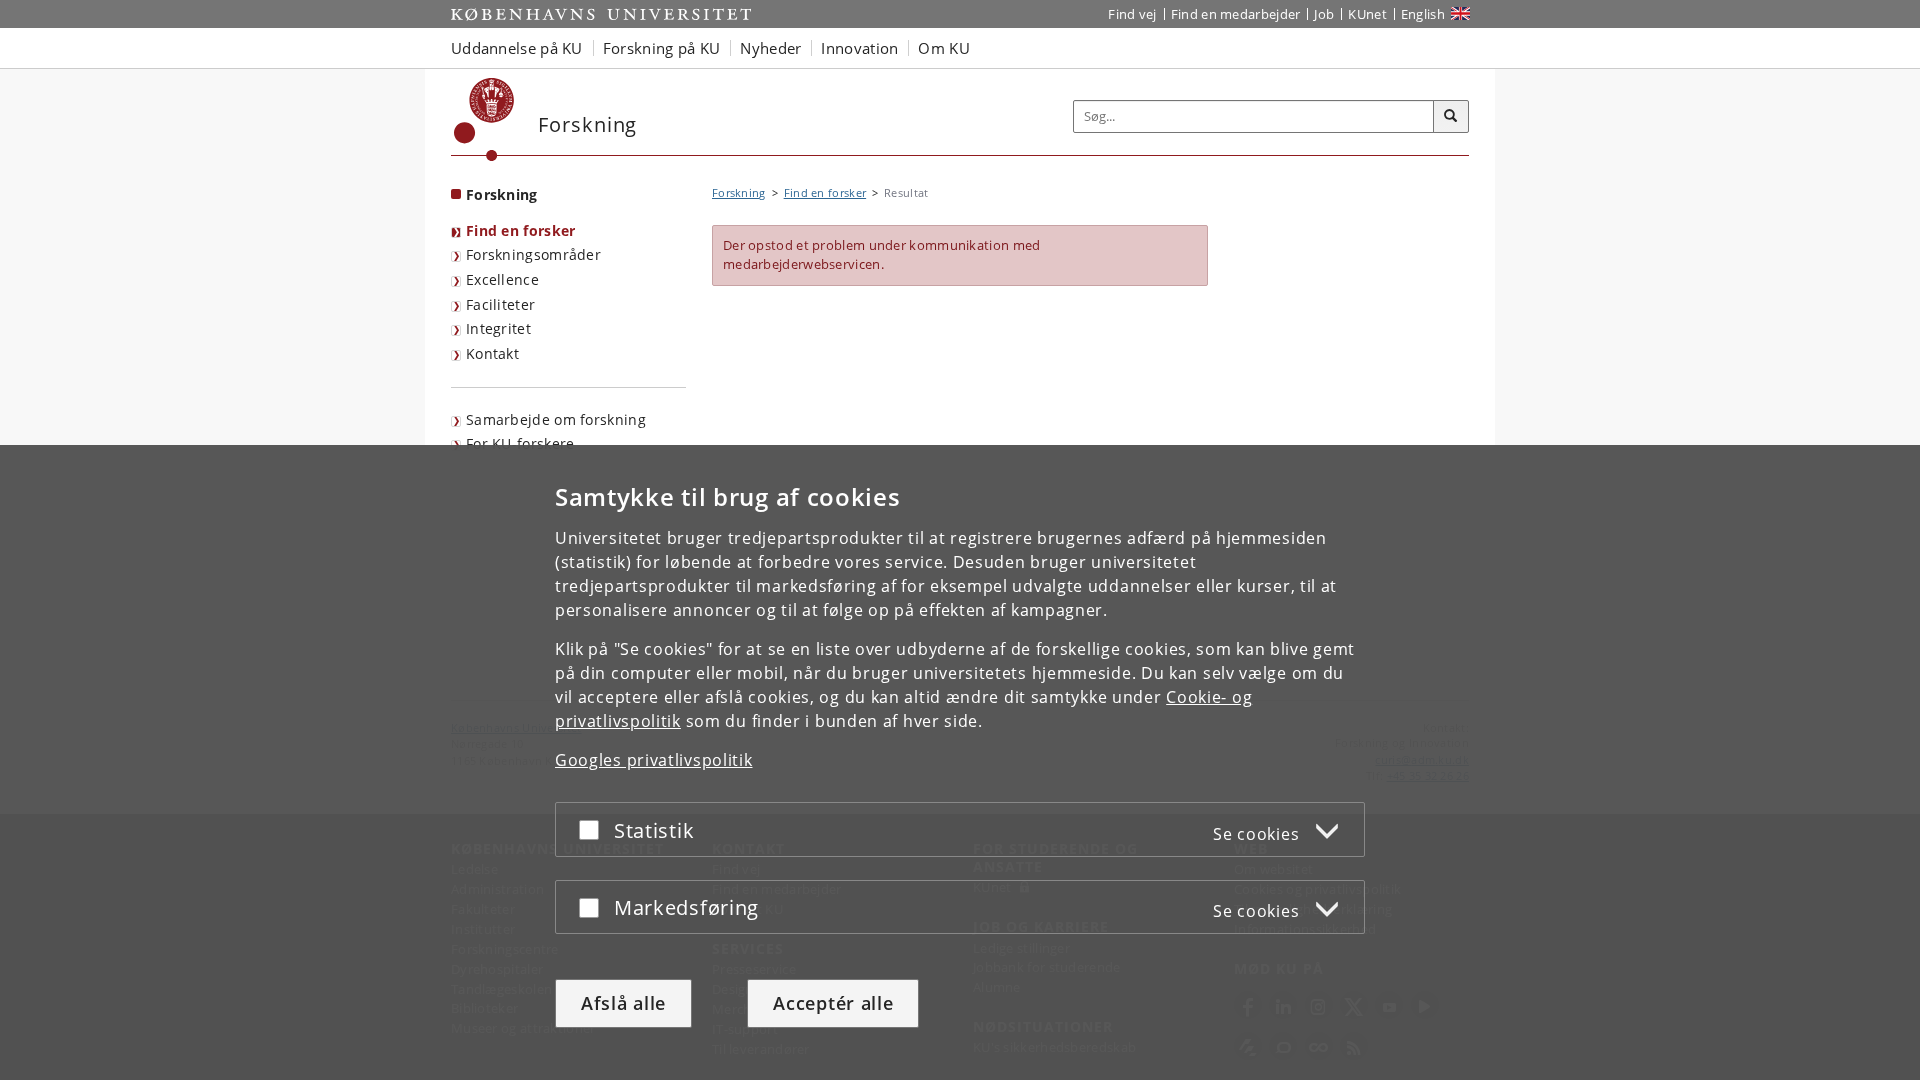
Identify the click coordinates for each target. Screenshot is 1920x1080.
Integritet (498, 328)
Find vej (1132, 14)
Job (1324, 14)
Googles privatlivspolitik (654, 760)
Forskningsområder (533, 254)
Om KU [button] (944, 48)
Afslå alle (623, 1003)
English (1423, 14)
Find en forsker (521, 230)
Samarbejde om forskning (556, 419)
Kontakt (492, 353)
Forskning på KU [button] (662, 48)
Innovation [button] (859, 48)
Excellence (502, 279)
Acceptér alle (833, 1003)
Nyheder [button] (770, 48)
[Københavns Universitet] (484, 119)
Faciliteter (500, 304)
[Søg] (1451, 117)
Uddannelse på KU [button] (517, 48)
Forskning (502, 194)
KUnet (1367, 14)
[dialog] (960, 762)
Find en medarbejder (1236, 14)
